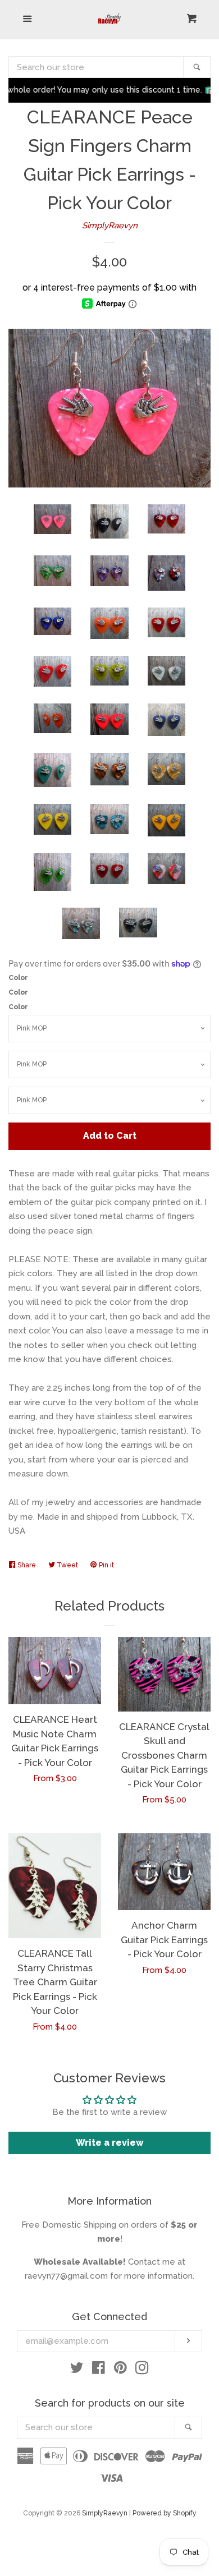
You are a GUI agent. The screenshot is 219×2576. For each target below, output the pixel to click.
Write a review (110, 2143)
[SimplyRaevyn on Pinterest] (120, 2370)
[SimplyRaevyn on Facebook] (99, 2370)
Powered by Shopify (165, 2513)
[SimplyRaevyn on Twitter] (77, 2370)
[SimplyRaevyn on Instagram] (142, 2370)
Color (18, 978)
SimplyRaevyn (110, 226)
